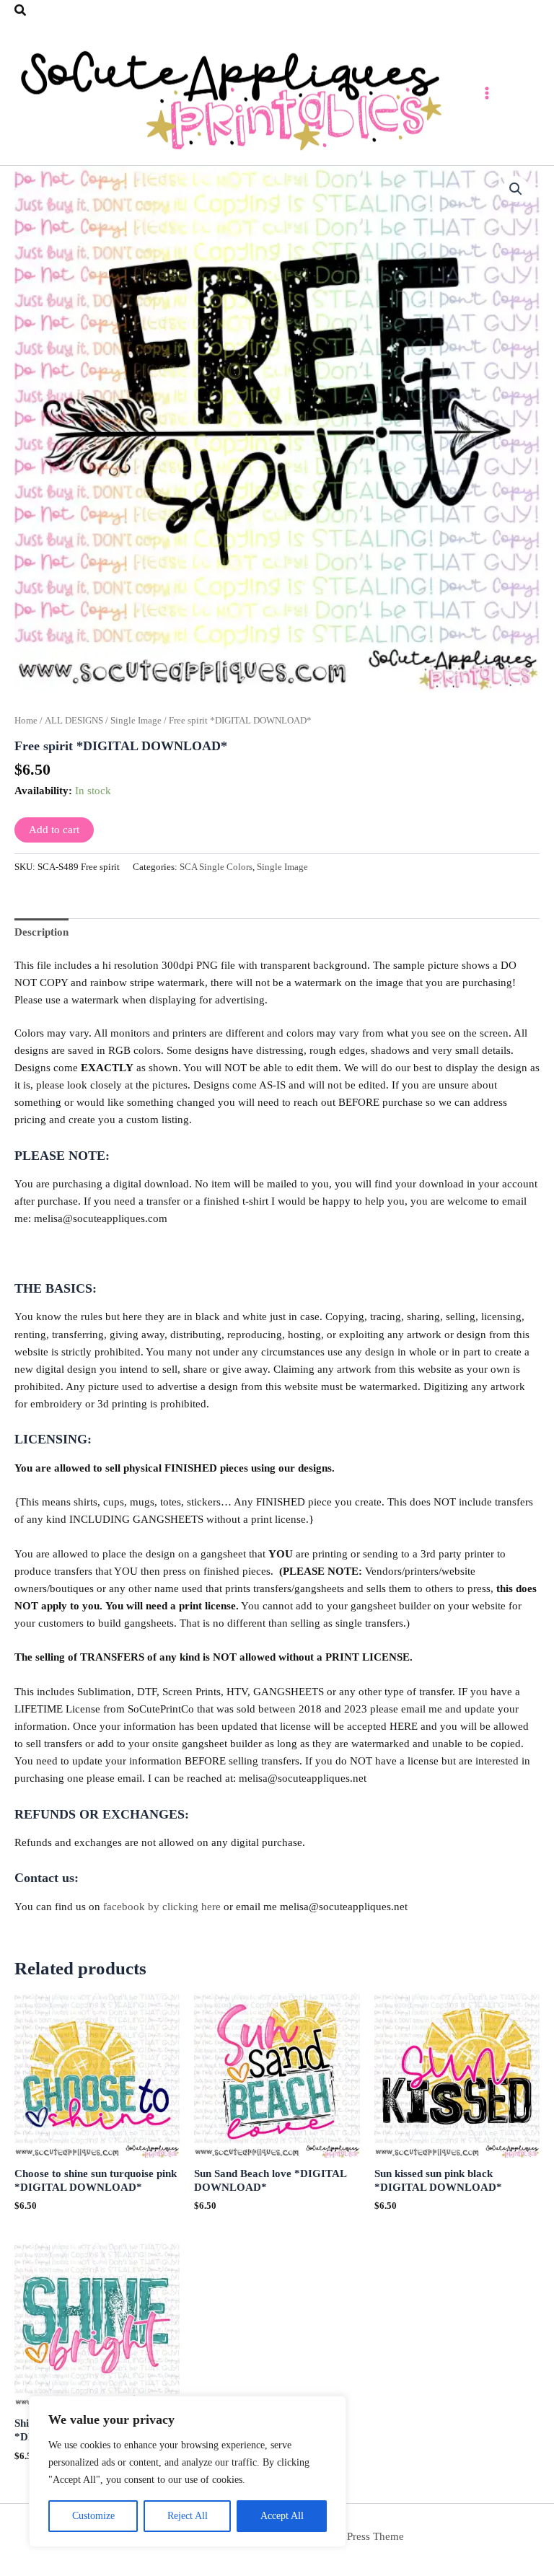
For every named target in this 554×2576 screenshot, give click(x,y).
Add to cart (54, 830)
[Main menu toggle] (487, 93)
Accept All (282, 2516)
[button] (21, 11)
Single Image (136, 720)
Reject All (188, 2516)
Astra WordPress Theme (350, 2536)
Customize (93, 2516)
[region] (188, 2471)
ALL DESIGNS (74, 720)
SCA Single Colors (216, 867)
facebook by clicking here (162, 1907)
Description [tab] (41, 932)
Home (26, 720)
